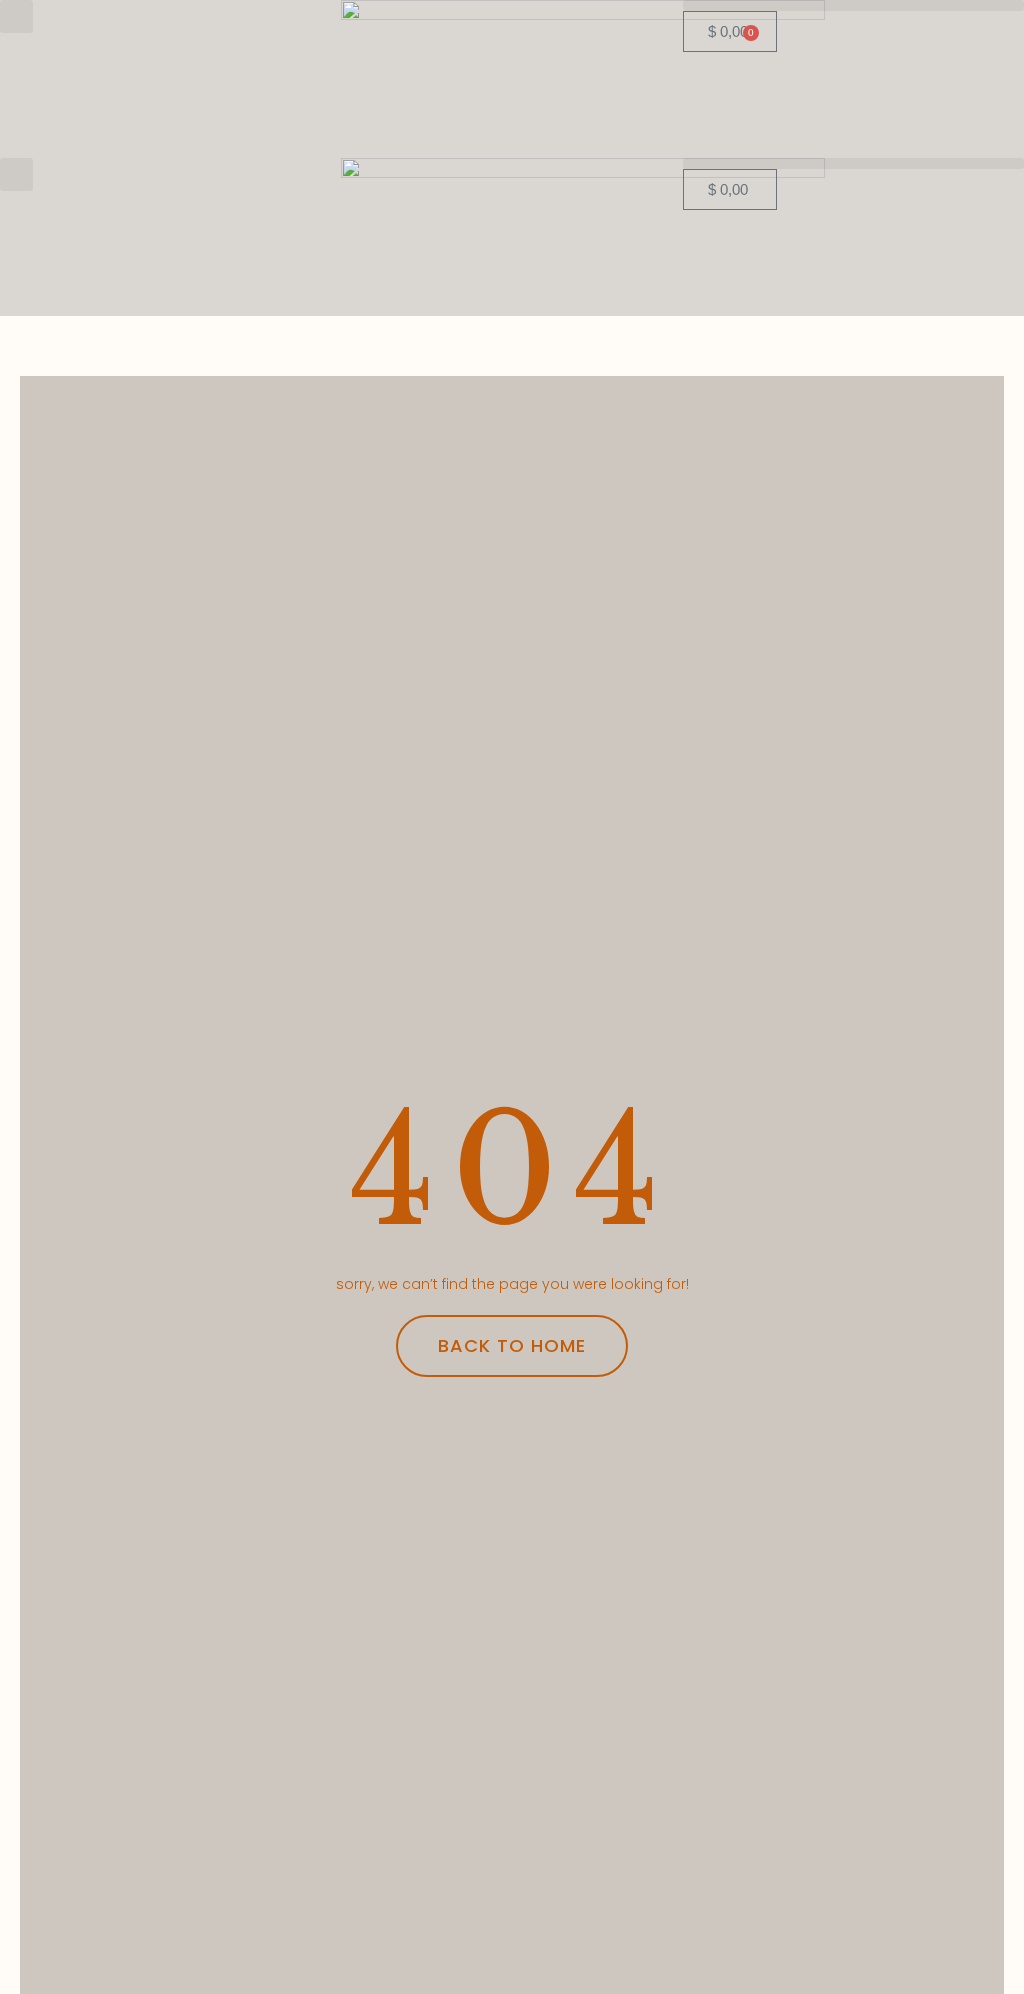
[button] (16, 16)
